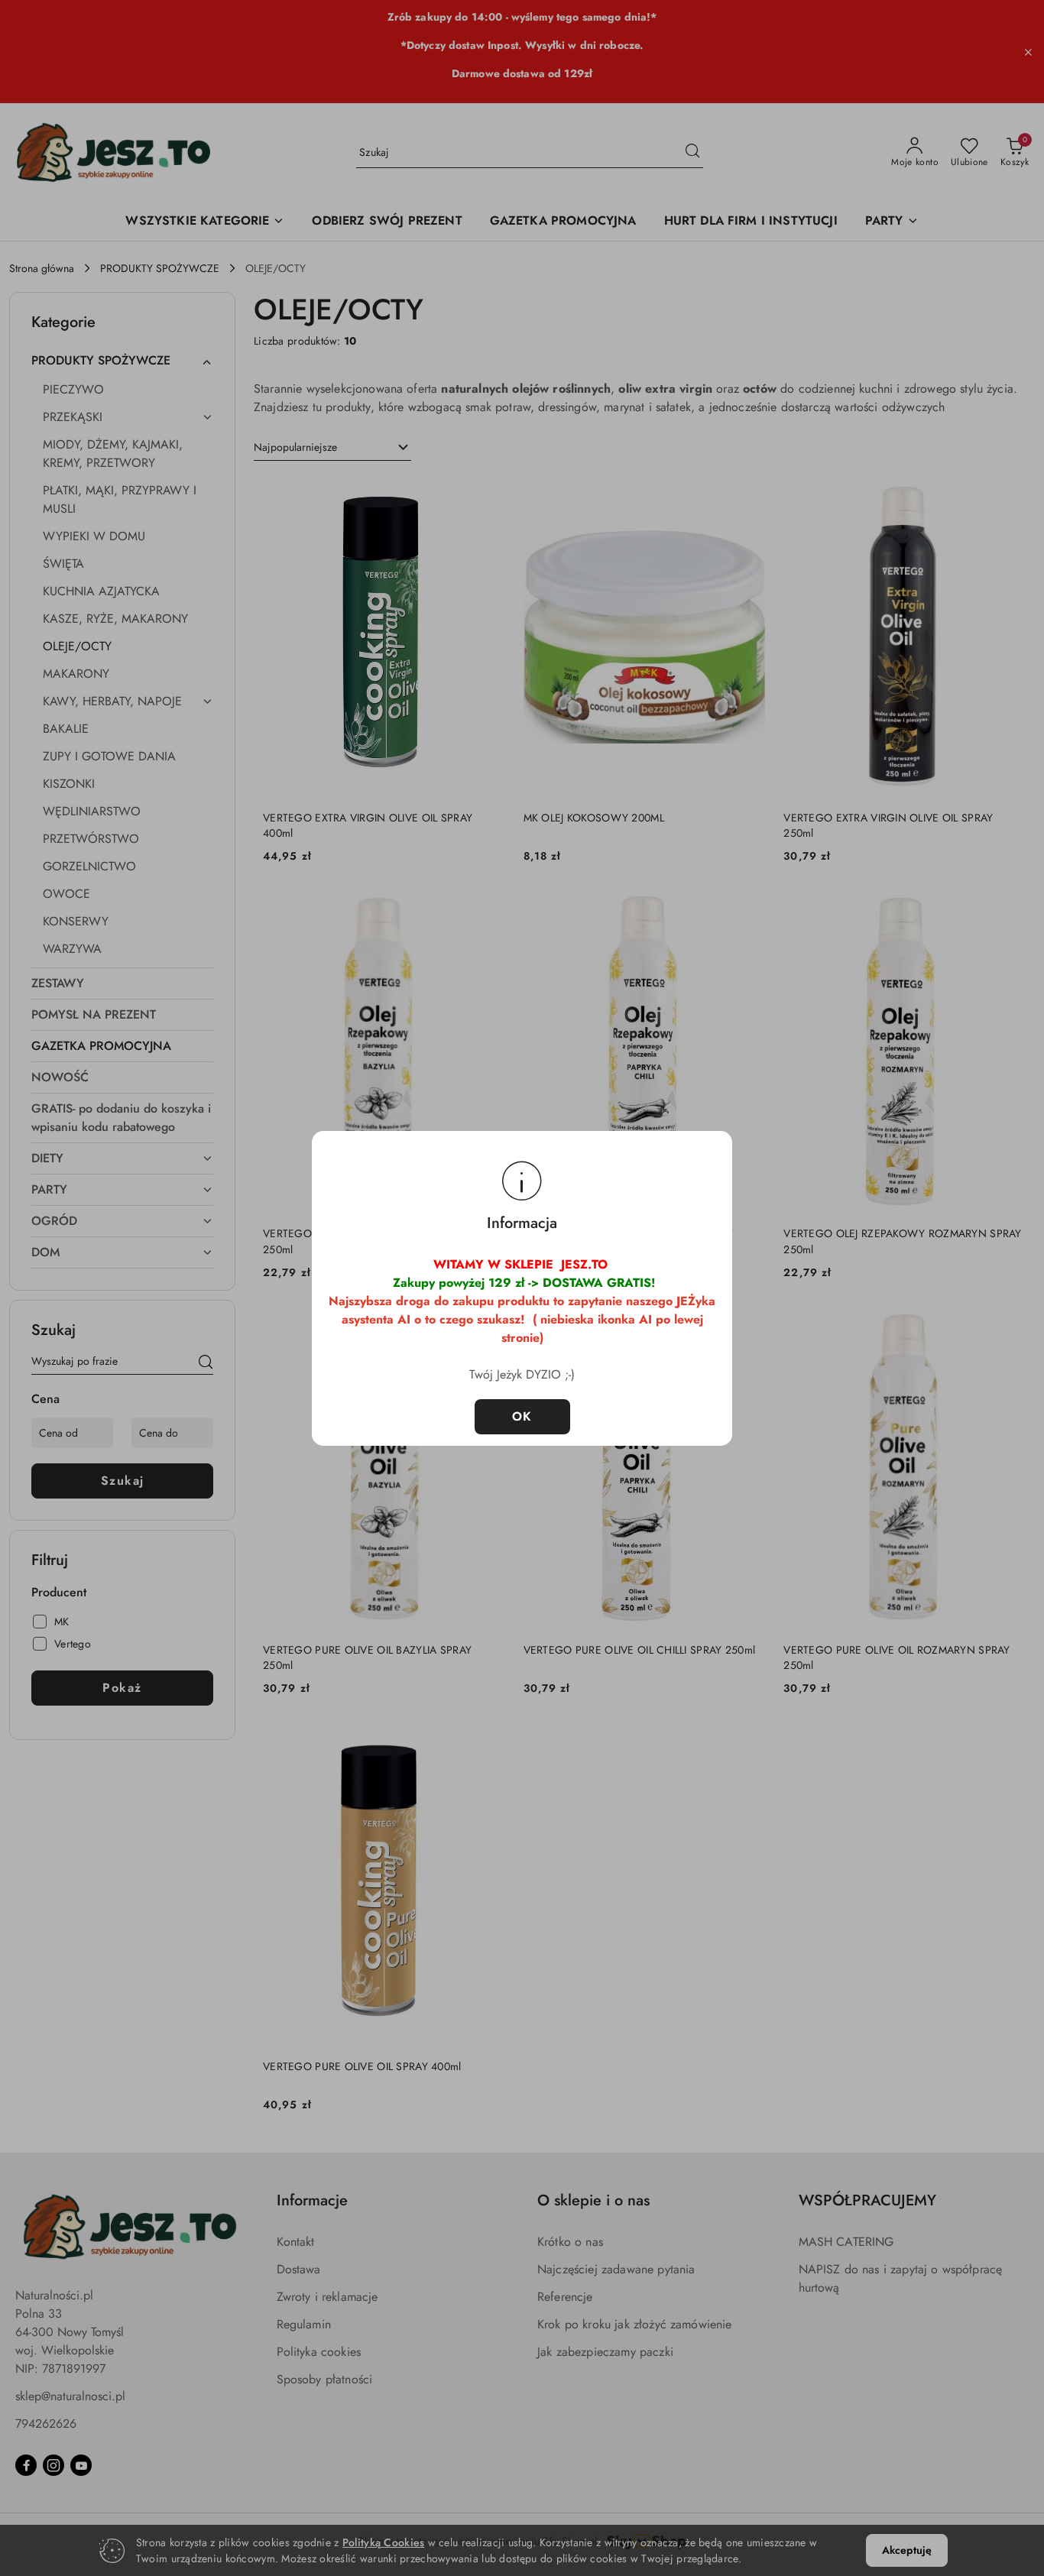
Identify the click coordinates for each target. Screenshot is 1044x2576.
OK (522, 1416)
